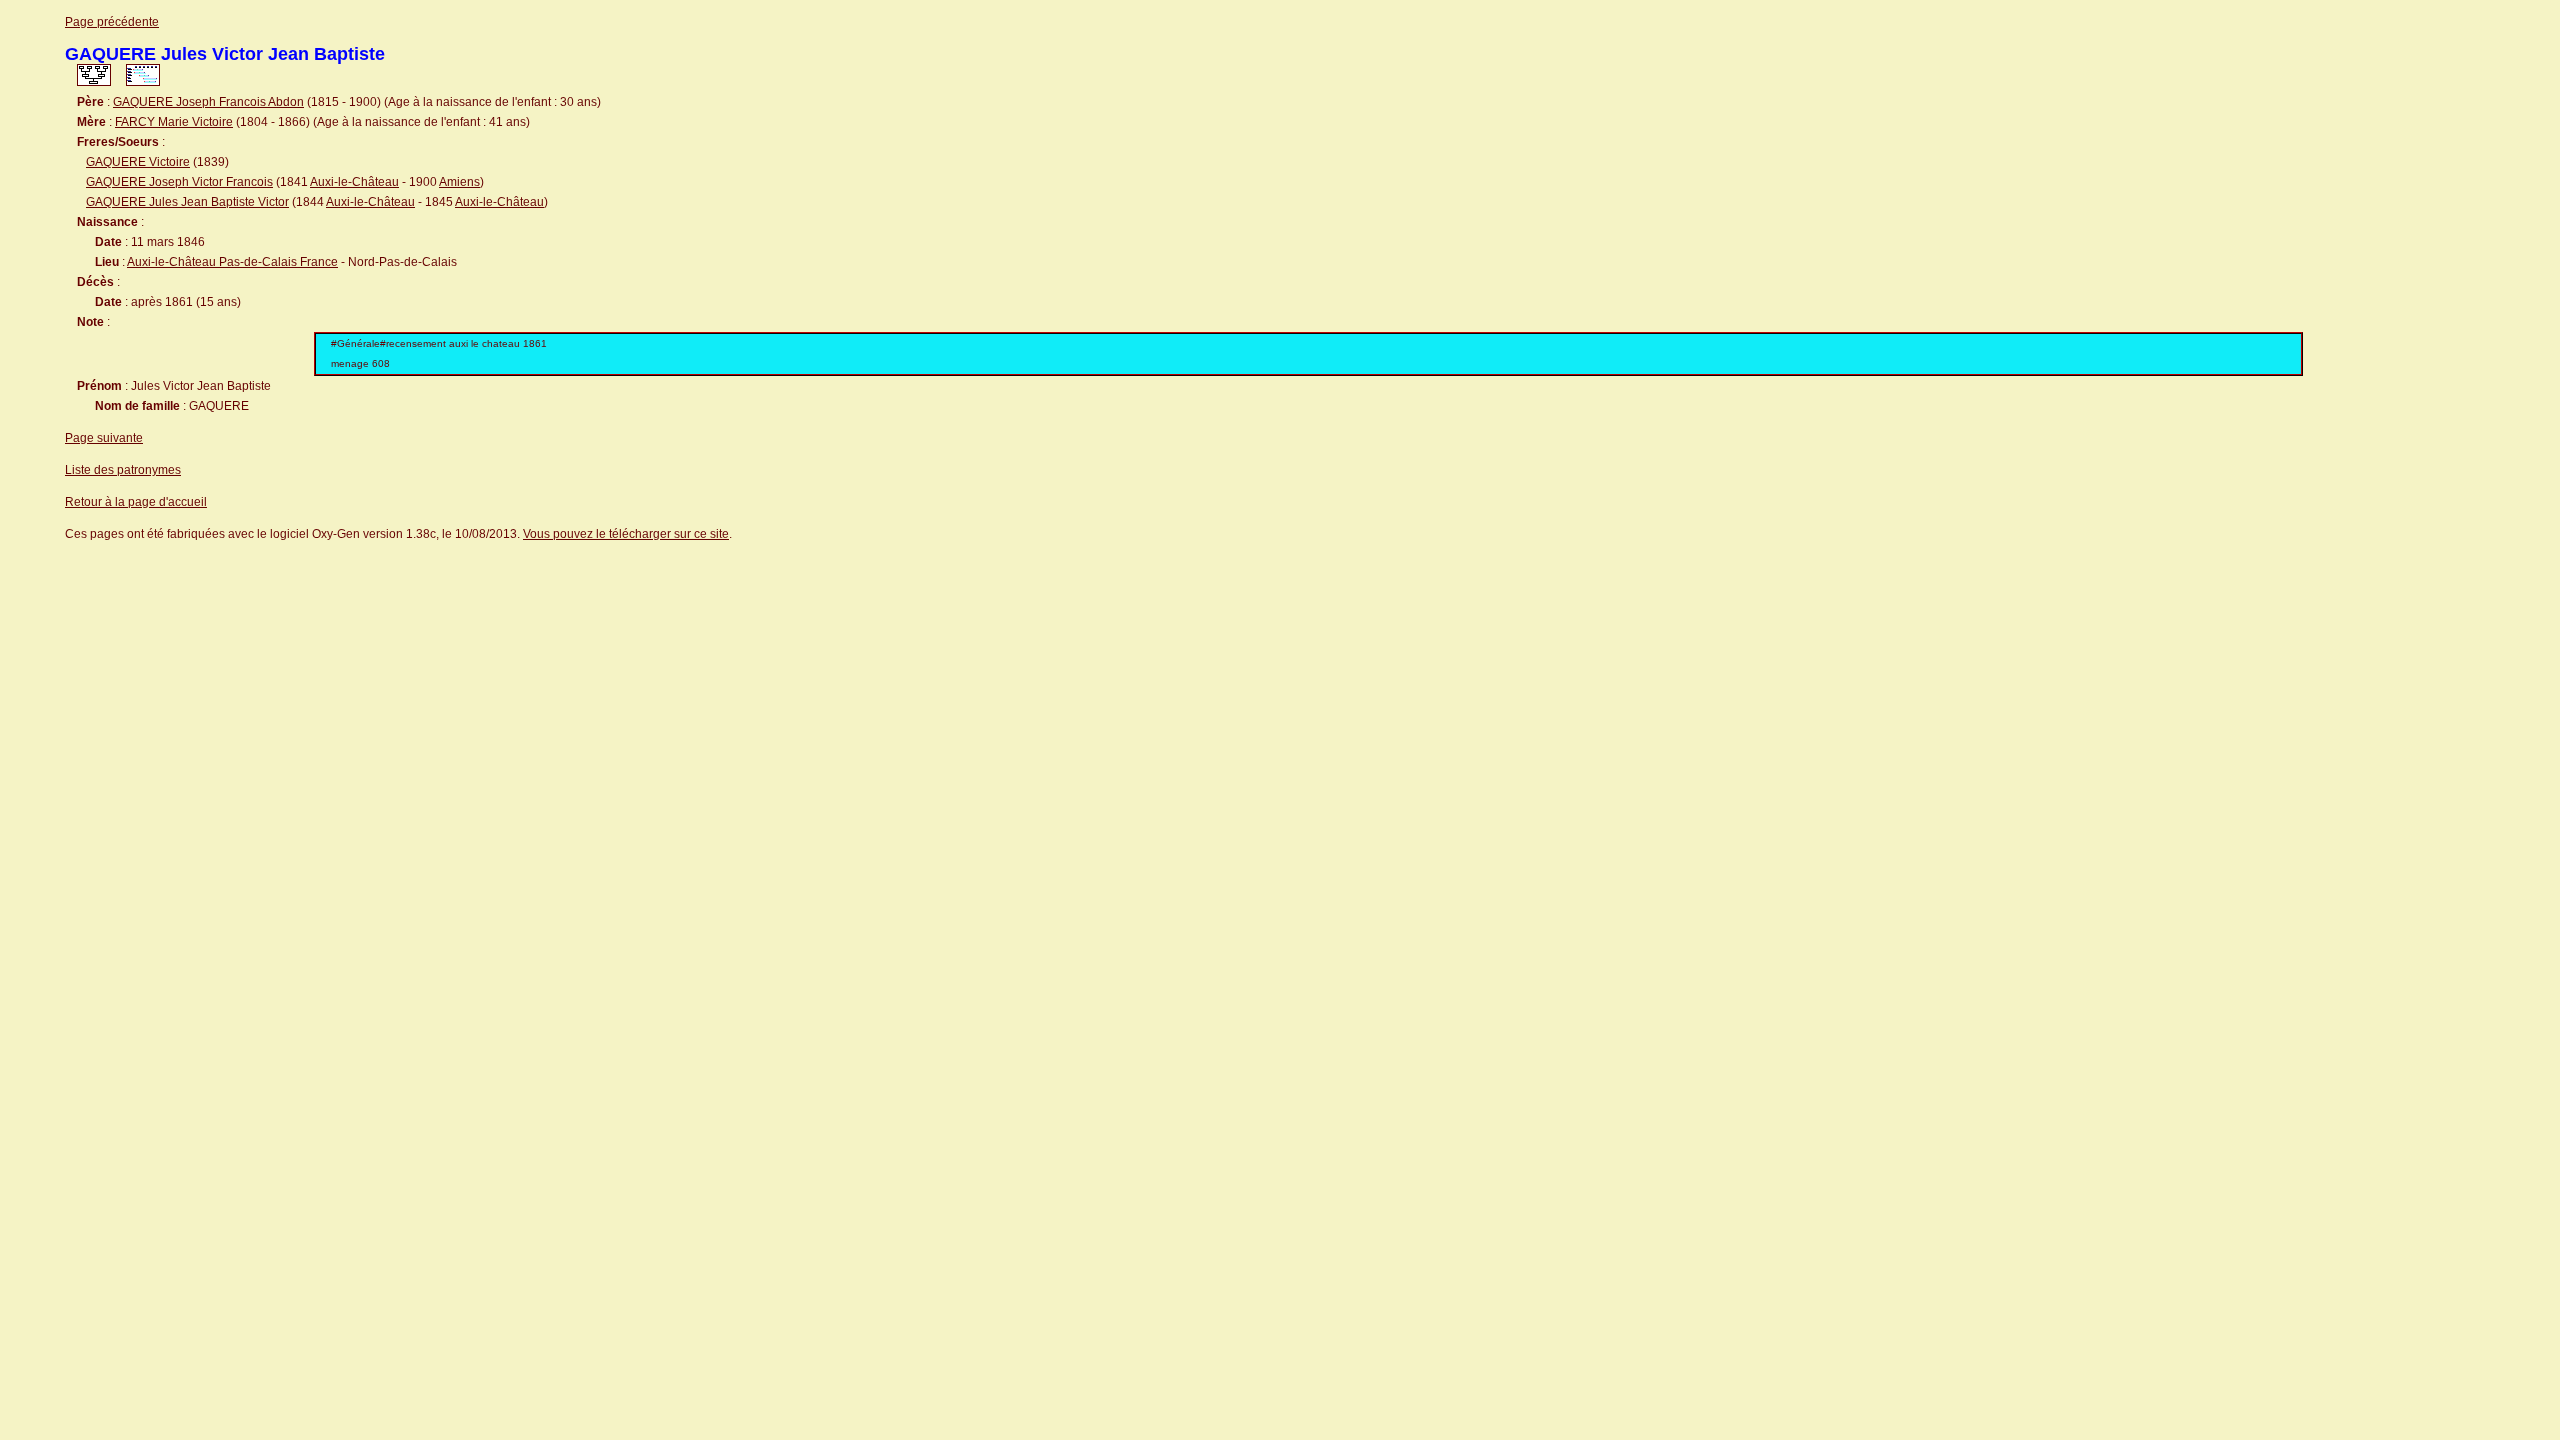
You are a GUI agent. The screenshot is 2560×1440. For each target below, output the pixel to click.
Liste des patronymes (123, 470)
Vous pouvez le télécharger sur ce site (626, 534)
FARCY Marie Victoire (174, 122)
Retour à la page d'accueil (136, 502)
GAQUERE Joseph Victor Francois (179, 182)
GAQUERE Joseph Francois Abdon (208, 102)
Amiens (459, 182)
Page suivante (104, 438)
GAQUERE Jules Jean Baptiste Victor (187, 202)
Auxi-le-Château (354, 182)
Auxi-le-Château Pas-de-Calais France (232, 262)
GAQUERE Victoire (138, 162)
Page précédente (112, 22)
